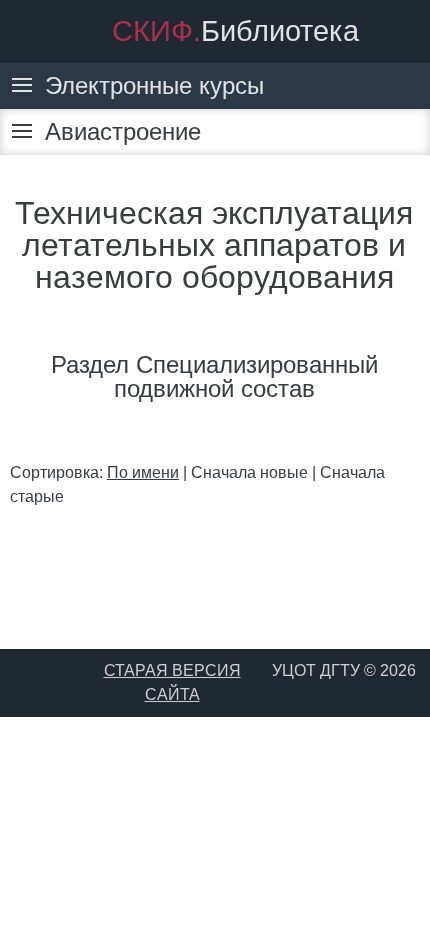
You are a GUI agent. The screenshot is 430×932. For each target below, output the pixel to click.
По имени (143, 472)
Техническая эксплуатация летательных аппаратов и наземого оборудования (214, 245)
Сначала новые (249, 472)
